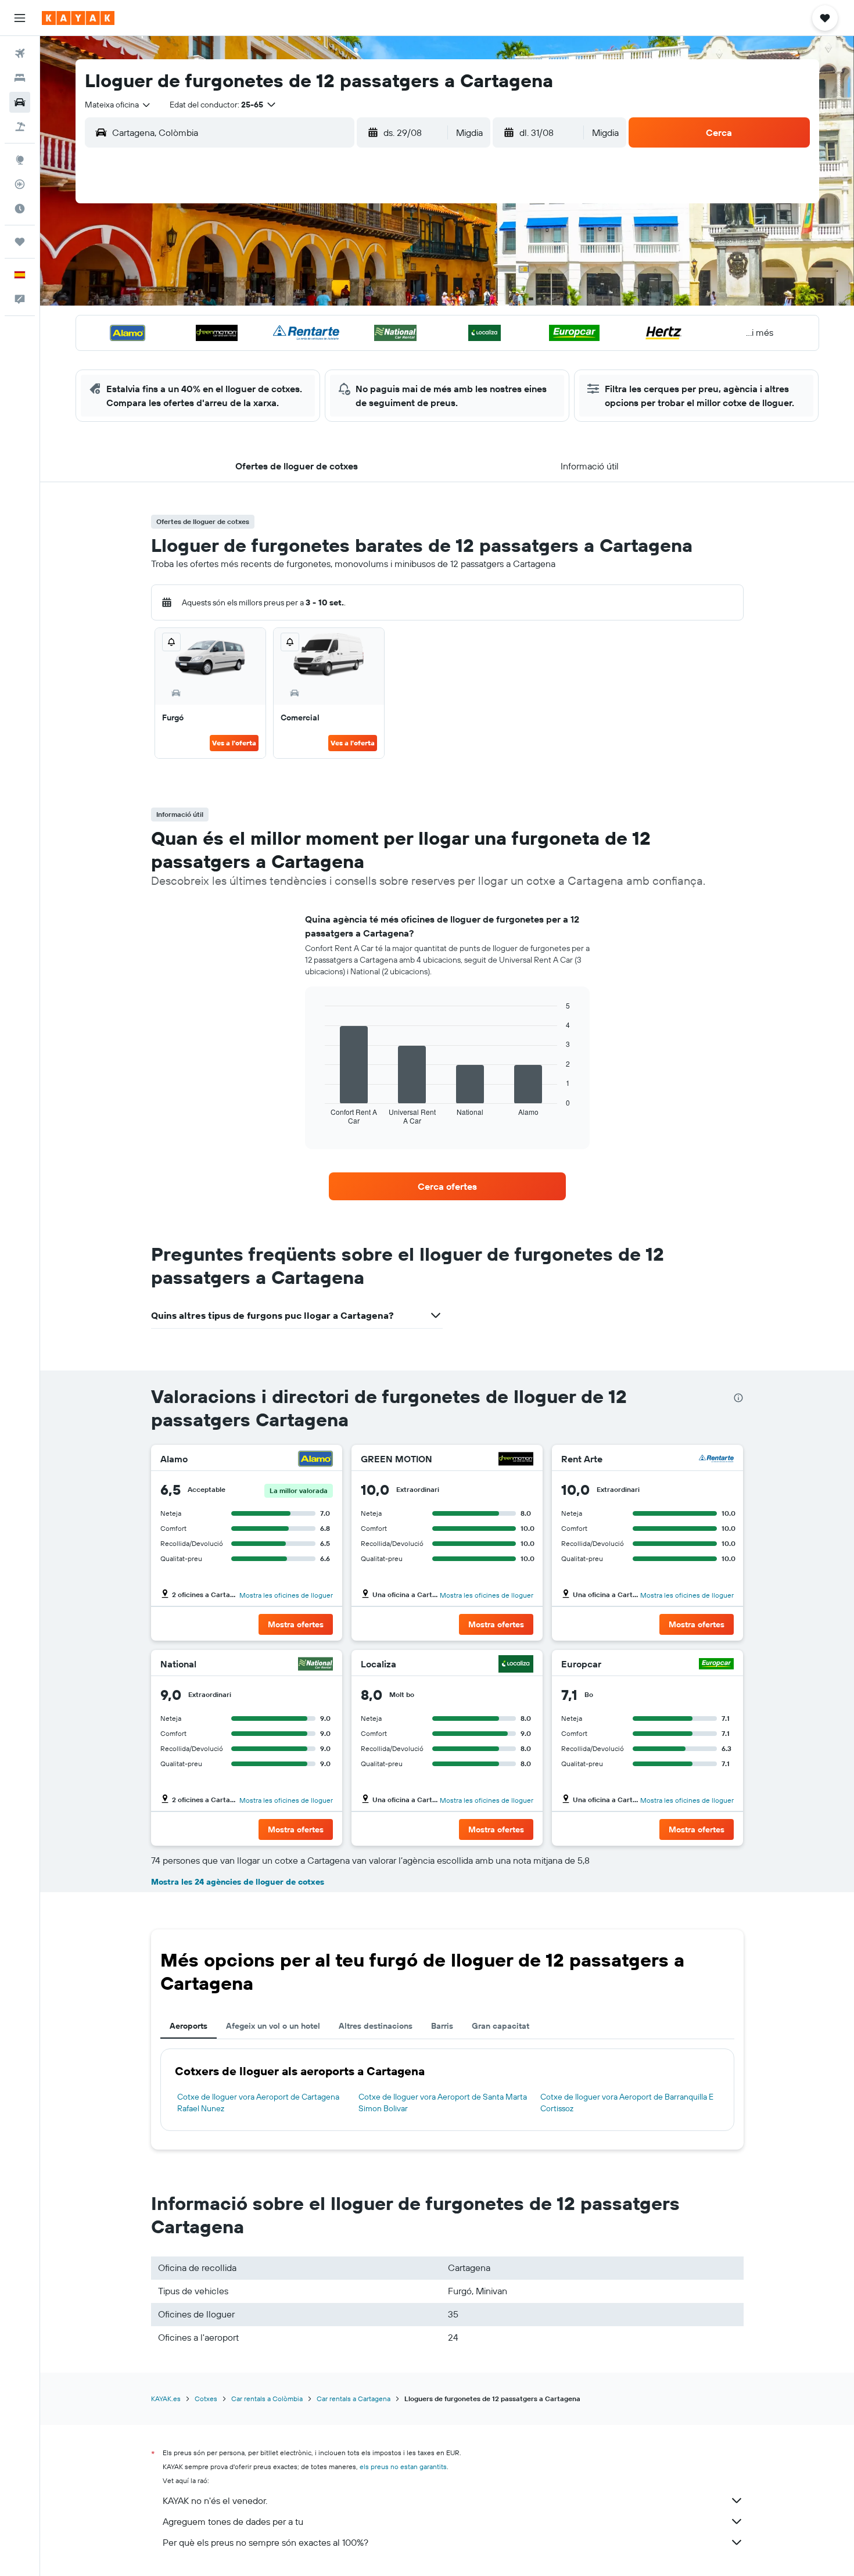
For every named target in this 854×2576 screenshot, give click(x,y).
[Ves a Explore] (20, 160)
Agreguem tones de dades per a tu (233, 2521)
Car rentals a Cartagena (354, 2399)
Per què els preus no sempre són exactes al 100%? (265, 2542)
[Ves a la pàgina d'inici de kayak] (78, 18)
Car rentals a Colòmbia (267, 2399)
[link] (447, 1186)
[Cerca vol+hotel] (20, 127)
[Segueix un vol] (20, 184)
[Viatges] (20, 242)
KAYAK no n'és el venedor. (215, 2500)
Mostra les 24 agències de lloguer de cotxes (238, 1882)
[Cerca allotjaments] (20, 78)
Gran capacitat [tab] (500, 2026)
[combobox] (118, 105)
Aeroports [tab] (189, 2026)
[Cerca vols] (20, 53)
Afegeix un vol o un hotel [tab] (273, 2026)
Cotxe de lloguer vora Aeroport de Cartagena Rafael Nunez (258, 2103)
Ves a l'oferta (234, 743)
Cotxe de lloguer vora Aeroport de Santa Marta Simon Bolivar (443, 2103)
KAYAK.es (166, 2399)
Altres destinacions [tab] (376, 2026)
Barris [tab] (442, 2026)
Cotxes (206, 2399)
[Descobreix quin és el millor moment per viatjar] (20, 209)
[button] (20, 18)
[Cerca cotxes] (20, 102)
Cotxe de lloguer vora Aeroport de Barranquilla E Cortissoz (627, 2103)
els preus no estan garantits (403, 2466)
